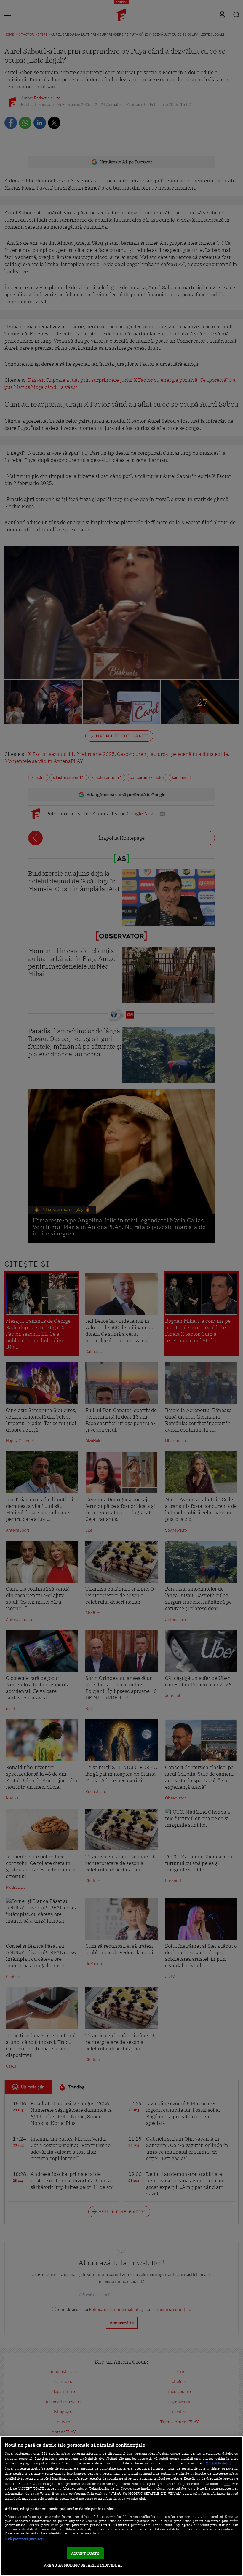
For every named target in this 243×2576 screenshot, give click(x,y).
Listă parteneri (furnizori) (25, 2539)
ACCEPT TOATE (85, 2553)
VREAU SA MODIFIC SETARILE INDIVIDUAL (83, 2565)
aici (227, 2483)
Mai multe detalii (219, 2463)
